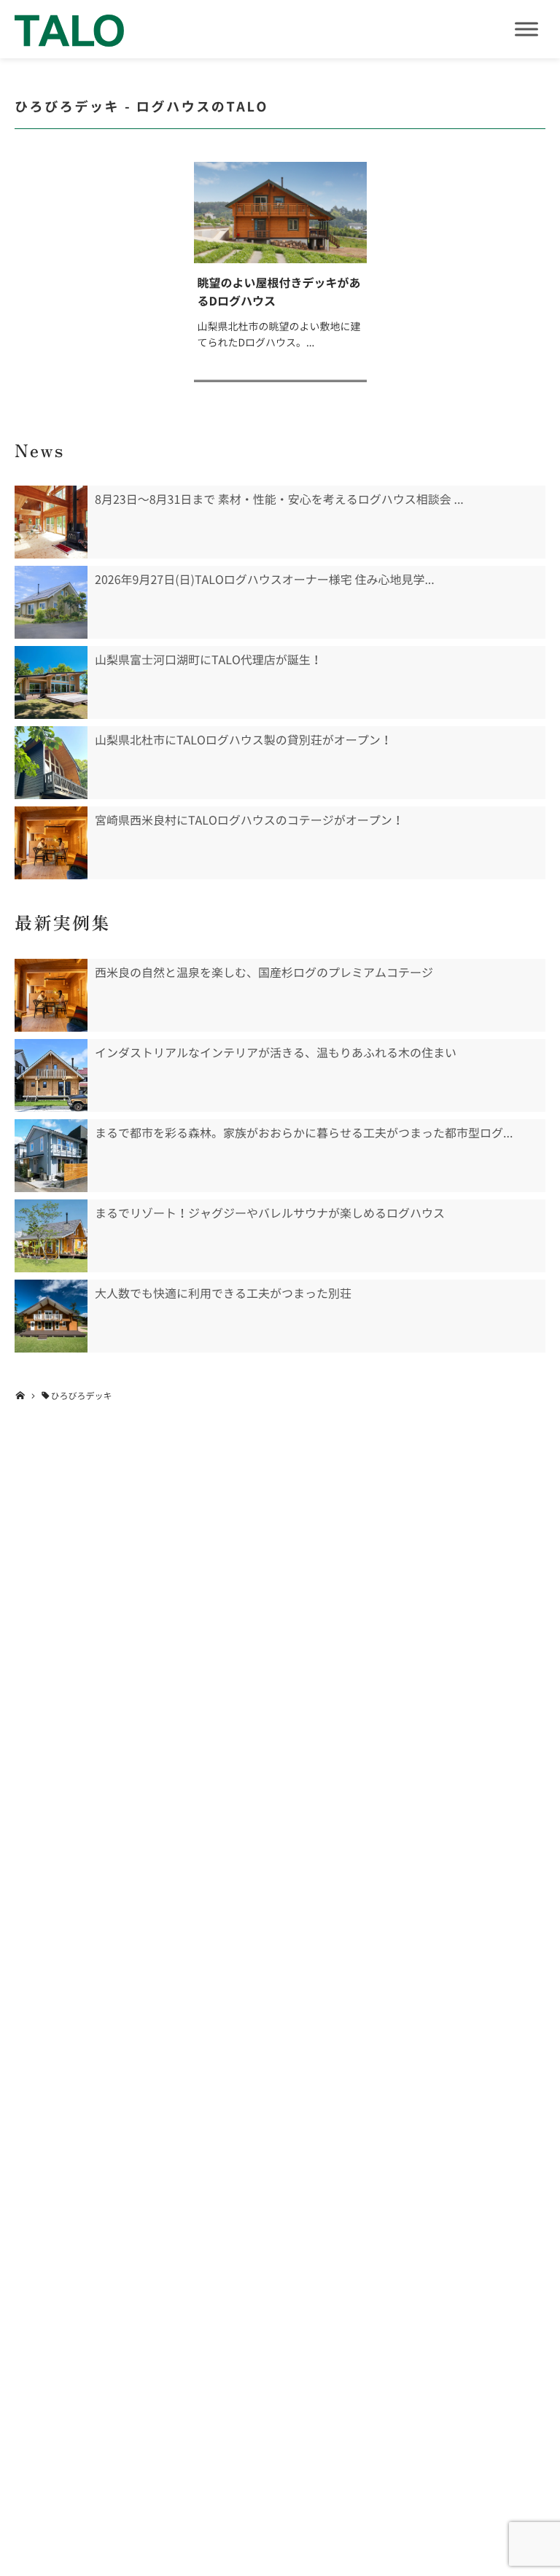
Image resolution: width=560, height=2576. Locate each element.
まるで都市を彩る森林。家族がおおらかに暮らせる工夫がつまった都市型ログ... (304, 1133)
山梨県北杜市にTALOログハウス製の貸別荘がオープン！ (244, 740)
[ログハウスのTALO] (69, 29)
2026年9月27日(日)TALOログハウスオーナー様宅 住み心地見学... (265, 580)
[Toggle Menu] (526, 29)
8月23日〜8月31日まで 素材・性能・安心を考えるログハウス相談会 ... (279, 499)
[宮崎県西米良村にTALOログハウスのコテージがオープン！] (51, 843)
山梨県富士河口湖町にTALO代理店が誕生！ (209, 660)
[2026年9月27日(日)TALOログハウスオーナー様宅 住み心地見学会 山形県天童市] (51, 602)
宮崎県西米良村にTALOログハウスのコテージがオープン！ (249, 820)
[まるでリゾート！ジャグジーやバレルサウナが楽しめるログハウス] (51, 1236)
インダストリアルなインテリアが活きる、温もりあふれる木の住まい (276, 1053)
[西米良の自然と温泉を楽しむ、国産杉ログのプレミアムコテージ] (51, 995)
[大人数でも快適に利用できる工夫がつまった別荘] (51, 1316)
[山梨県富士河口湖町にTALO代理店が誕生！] (51, 682)
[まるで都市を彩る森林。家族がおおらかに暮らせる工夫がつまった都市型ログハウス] (51, 1156)
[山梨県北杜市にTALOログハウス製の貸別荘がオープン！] (51, 763)
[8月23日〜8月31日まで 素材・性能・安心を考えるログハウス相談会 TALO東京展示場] (51, 522)
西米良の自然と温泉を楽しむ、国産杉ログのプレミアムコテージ (264, 973)
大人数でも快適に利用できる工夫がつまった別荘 (223, 1293)
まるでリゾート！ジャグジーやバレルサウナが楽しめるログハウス (270, 1213)
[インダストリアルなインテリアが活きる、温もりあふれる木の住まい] (51, 1075)
